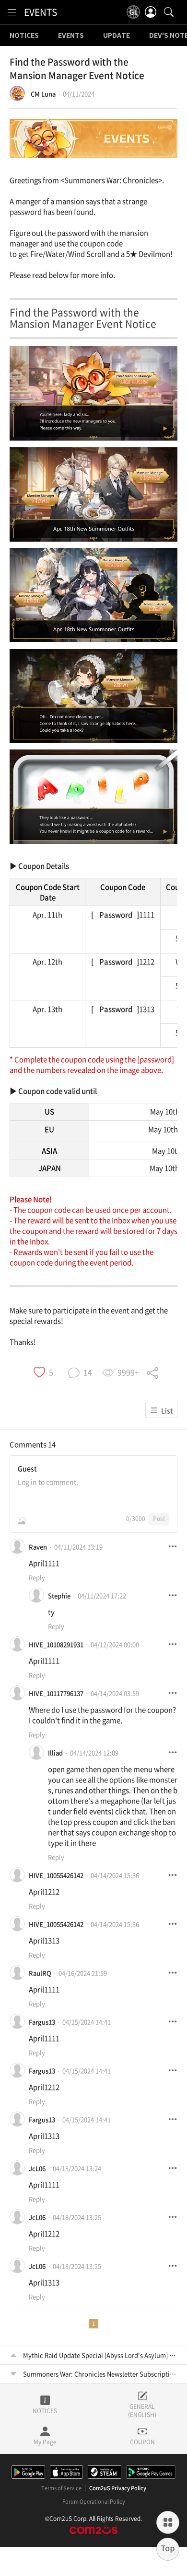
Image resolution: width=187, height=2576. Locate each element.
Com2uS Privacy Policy (118, 2488)
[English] (133, 12)
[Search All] (169, 12)
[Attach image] (22, 1521)
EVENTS (41, 12)
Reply (37, 1577)
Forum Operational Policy (94, 2502)
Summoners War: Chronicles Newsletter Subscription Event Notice (100, 2374)
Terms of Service (61, 2488)
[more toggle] (173, 1546)
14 (52, 1444)
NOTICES (24, 35)
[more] (168, 2522)
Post (159, 1519)
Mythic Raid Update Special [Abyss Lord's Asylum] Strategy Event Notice (100, 2355)
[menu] (12, 12)
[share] (152, 1372)
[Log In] (151, 12)
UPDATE (117, 35)
